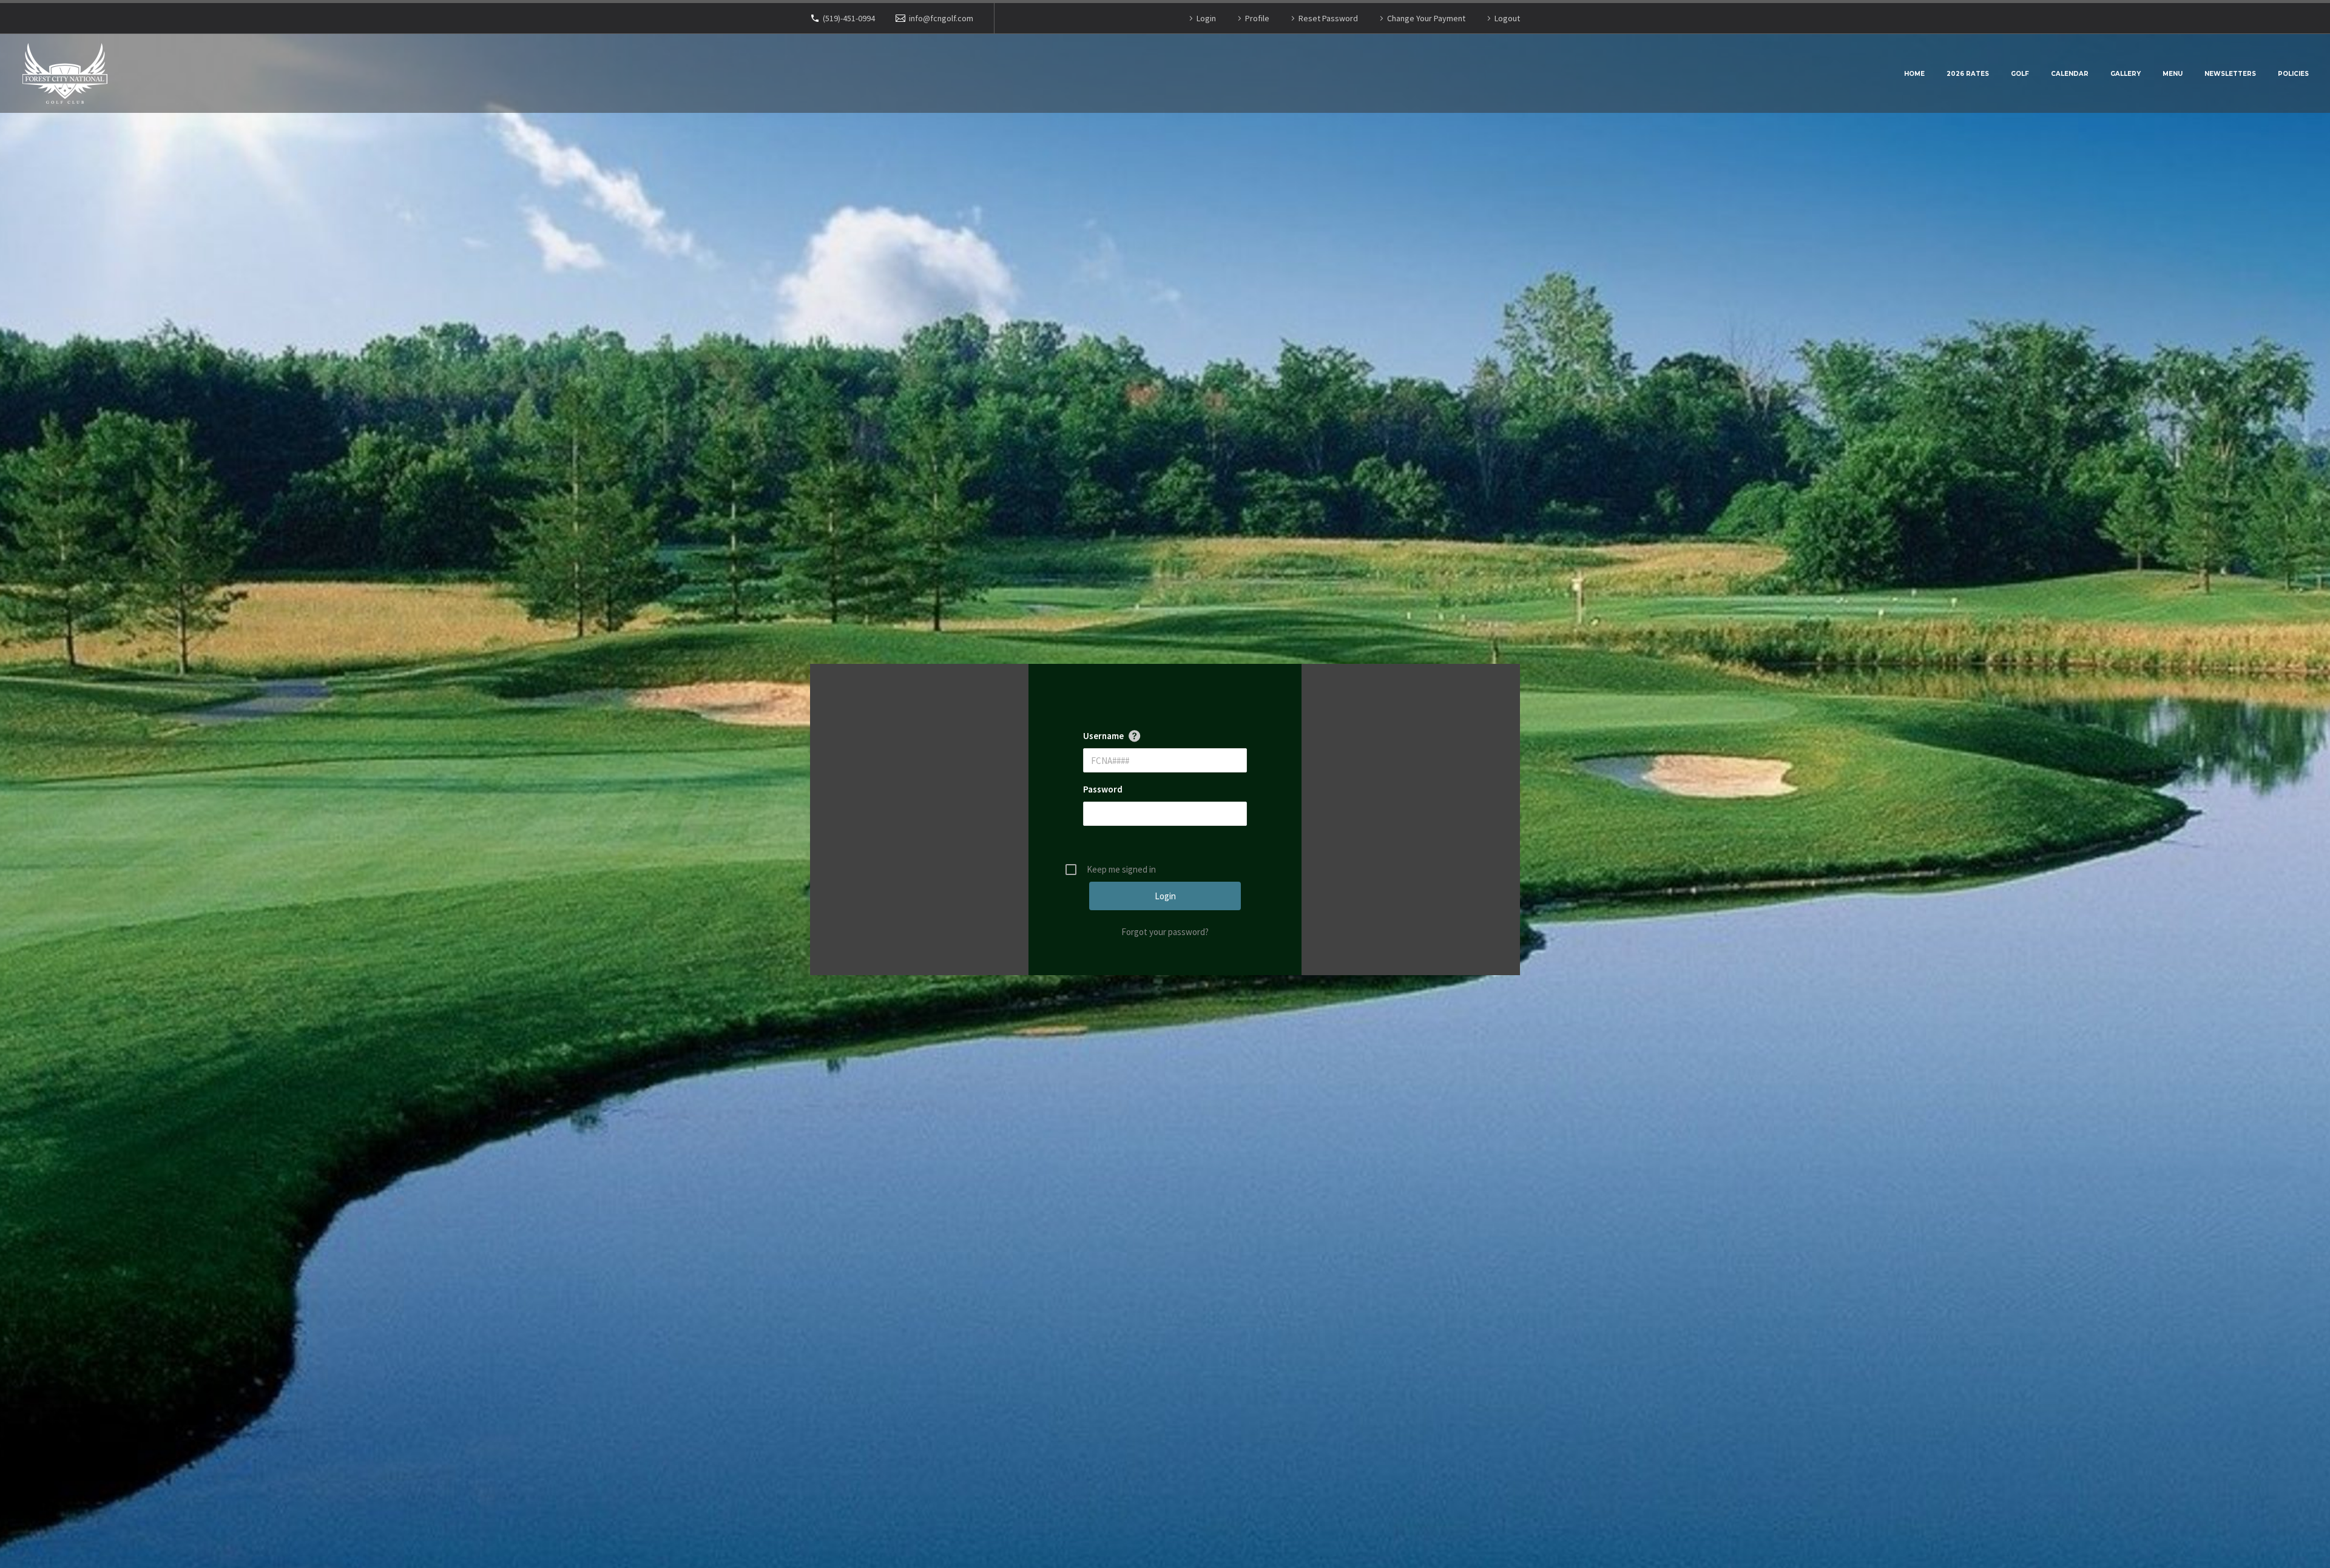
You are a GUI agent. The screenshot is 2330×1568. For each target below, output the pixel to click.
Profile (1257, 18)
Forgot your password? (1165, 932)
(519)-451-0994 (849, 18)
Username (1103, 736)
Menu (2173, 74)
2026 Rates (1968, 74)
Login (1206, 18)
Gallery (2126, 74)
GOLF (2020, 74)
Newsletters (2230, 74)
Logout (1507, 18)
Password (1103, 789)
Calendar (2070, 74)
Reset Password (1328, 18)
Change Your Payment (1426, 18)
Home (1914, 74)
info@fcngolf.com (941, 18)
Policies (2293, 74)
